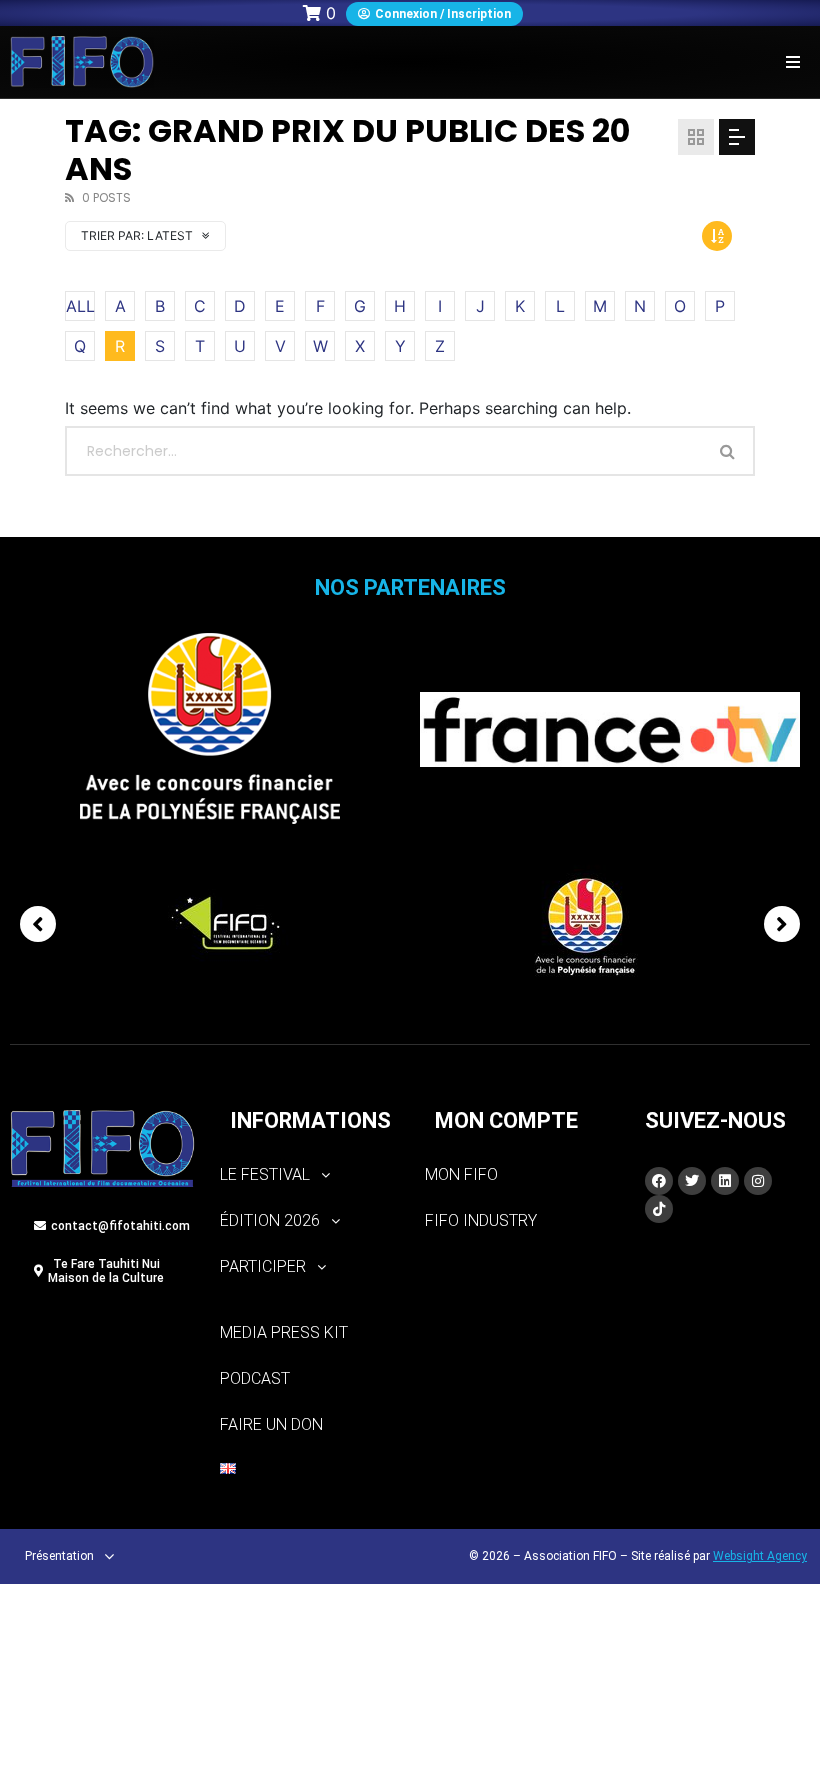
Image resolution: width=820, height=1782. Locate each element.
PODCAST (255, 1378)
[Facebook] (659, 1181)
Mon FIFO (461, 1174)
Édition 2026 (270, 1220)
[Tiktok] (659, 1209)
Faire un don (271, 1424)
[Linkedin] (725, 1181)
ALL (80, 306)
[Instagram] (758, 1181)
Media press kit (284, 1332)
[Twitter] (692, 1181)
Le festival (265, 1174)
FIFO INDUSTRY (481, 1220)
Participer (263, 1266)
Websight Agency (760, 1556)
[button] (792, 61)
